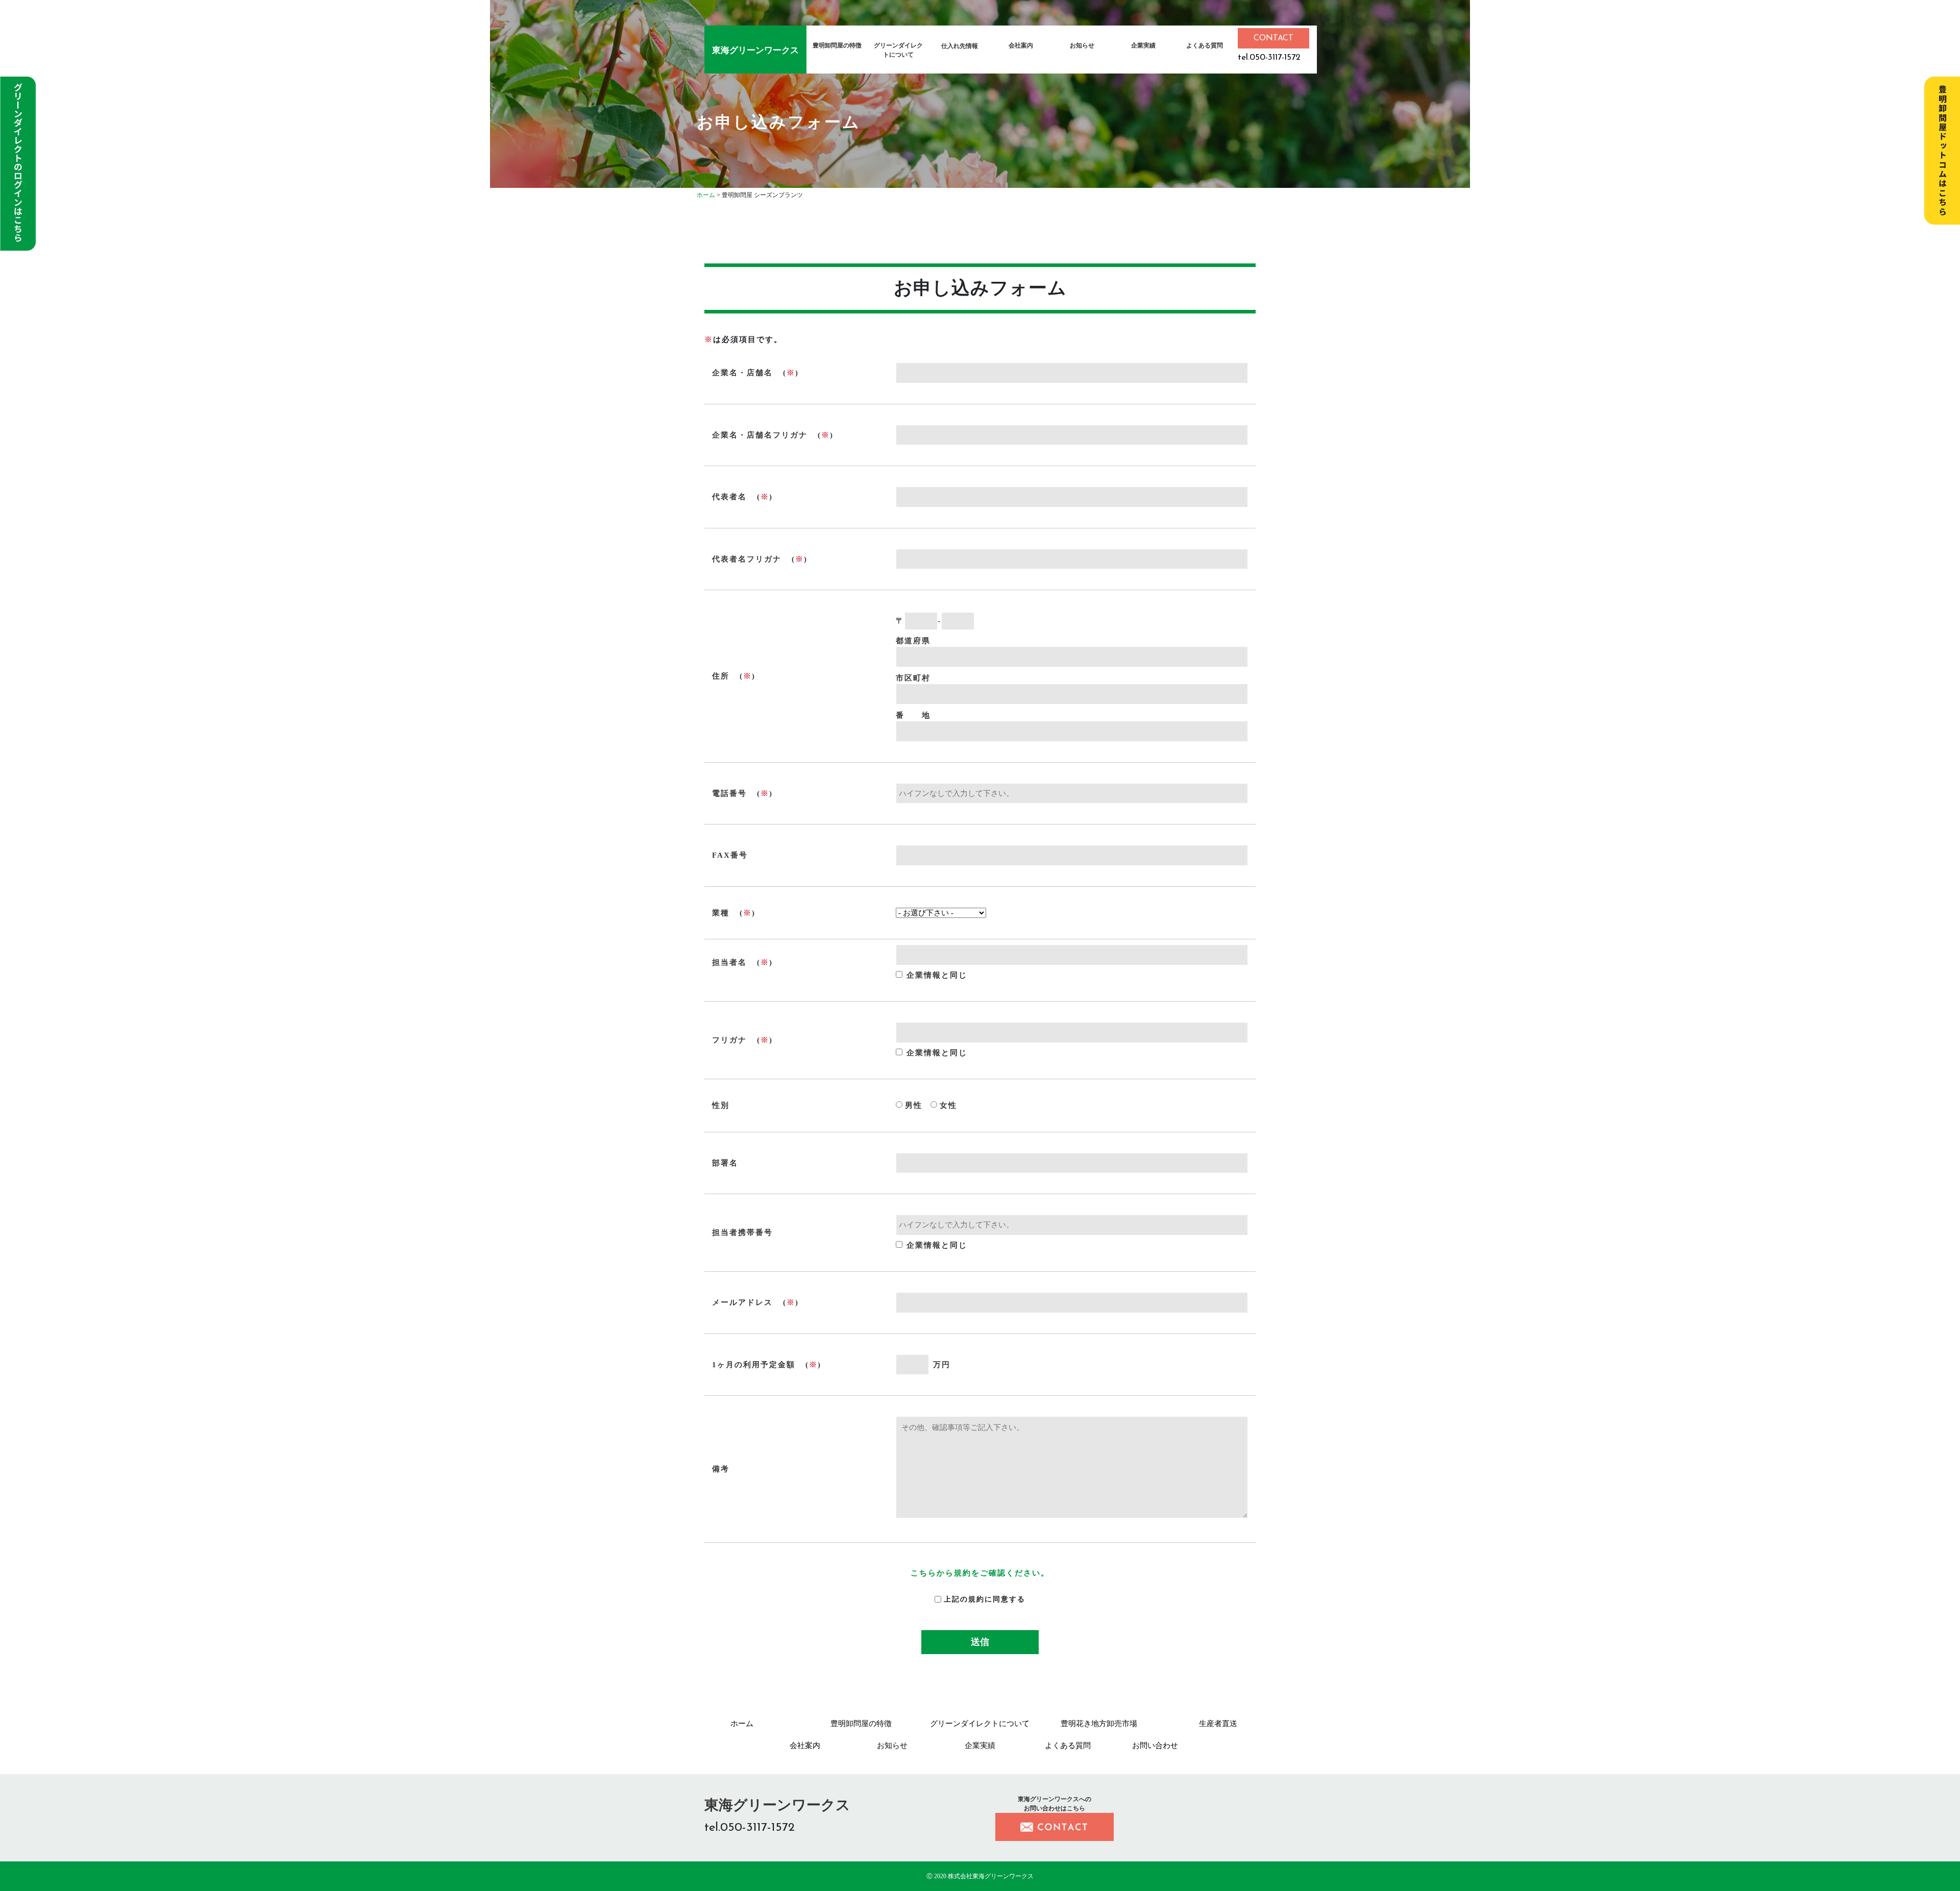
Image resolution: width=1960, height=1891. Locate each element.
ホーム (706, 195)
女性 (948, 1105)
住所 (721, 676)
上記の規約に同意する (985, 1599)
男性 (914, 1105)
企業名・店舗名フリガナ (760, 435)
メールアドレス (742, 1302)
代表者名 (729, 497)
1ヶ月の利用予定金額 (754, 1365)
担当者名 (729, 962)
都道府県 (913, 641)
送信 (980, 1642)
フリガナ (729, 1040)
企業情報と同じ (937, 975)
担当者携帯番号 (742, 1232)
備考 (721, 1469)
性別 (721, 1105)
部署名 (725, 1163)
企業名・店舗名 (742, 373)
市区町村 (913, 678)
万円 (942, 1365)
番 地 (913, 715)
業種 (721, 913)
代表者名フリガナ (747, 559)
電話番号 (729, 793)
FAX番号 (730, 855)
